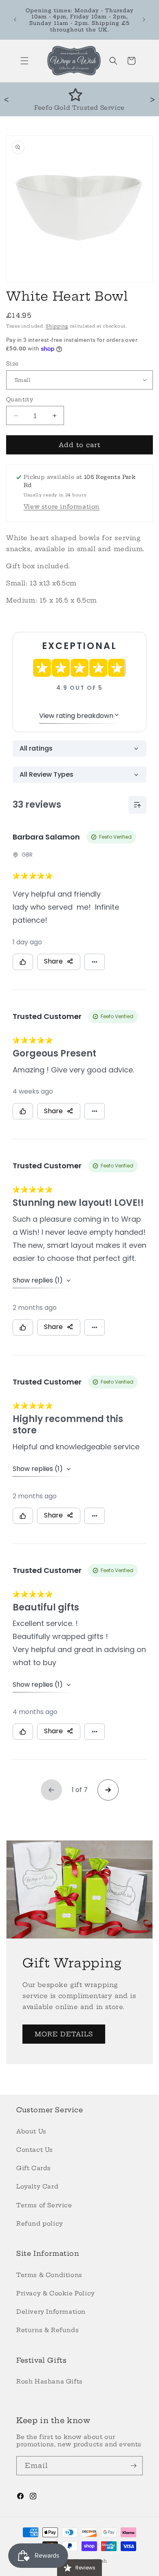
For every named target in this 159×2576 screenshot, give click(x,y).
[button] (24, 61)
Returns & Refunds (47, 2330)
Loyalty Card (37, 2186)
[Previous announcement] (15, 20)
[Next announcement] (144, 20)
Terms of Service (44, 2205)
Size (12, 363)
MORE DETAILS (64, 2034)
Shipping (57, 326)
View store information (62, 507)
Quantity (20, 399)
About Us (31, 2131)
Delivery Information (51, 2312)
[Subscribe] (133, 2466)
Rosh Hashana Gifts (50, 2381)
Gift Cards (34, 2168)
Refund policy (40, 2224)
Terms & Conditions (49, 2275)
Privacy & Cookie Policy (56, 2293)
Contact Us (35, 2150)
